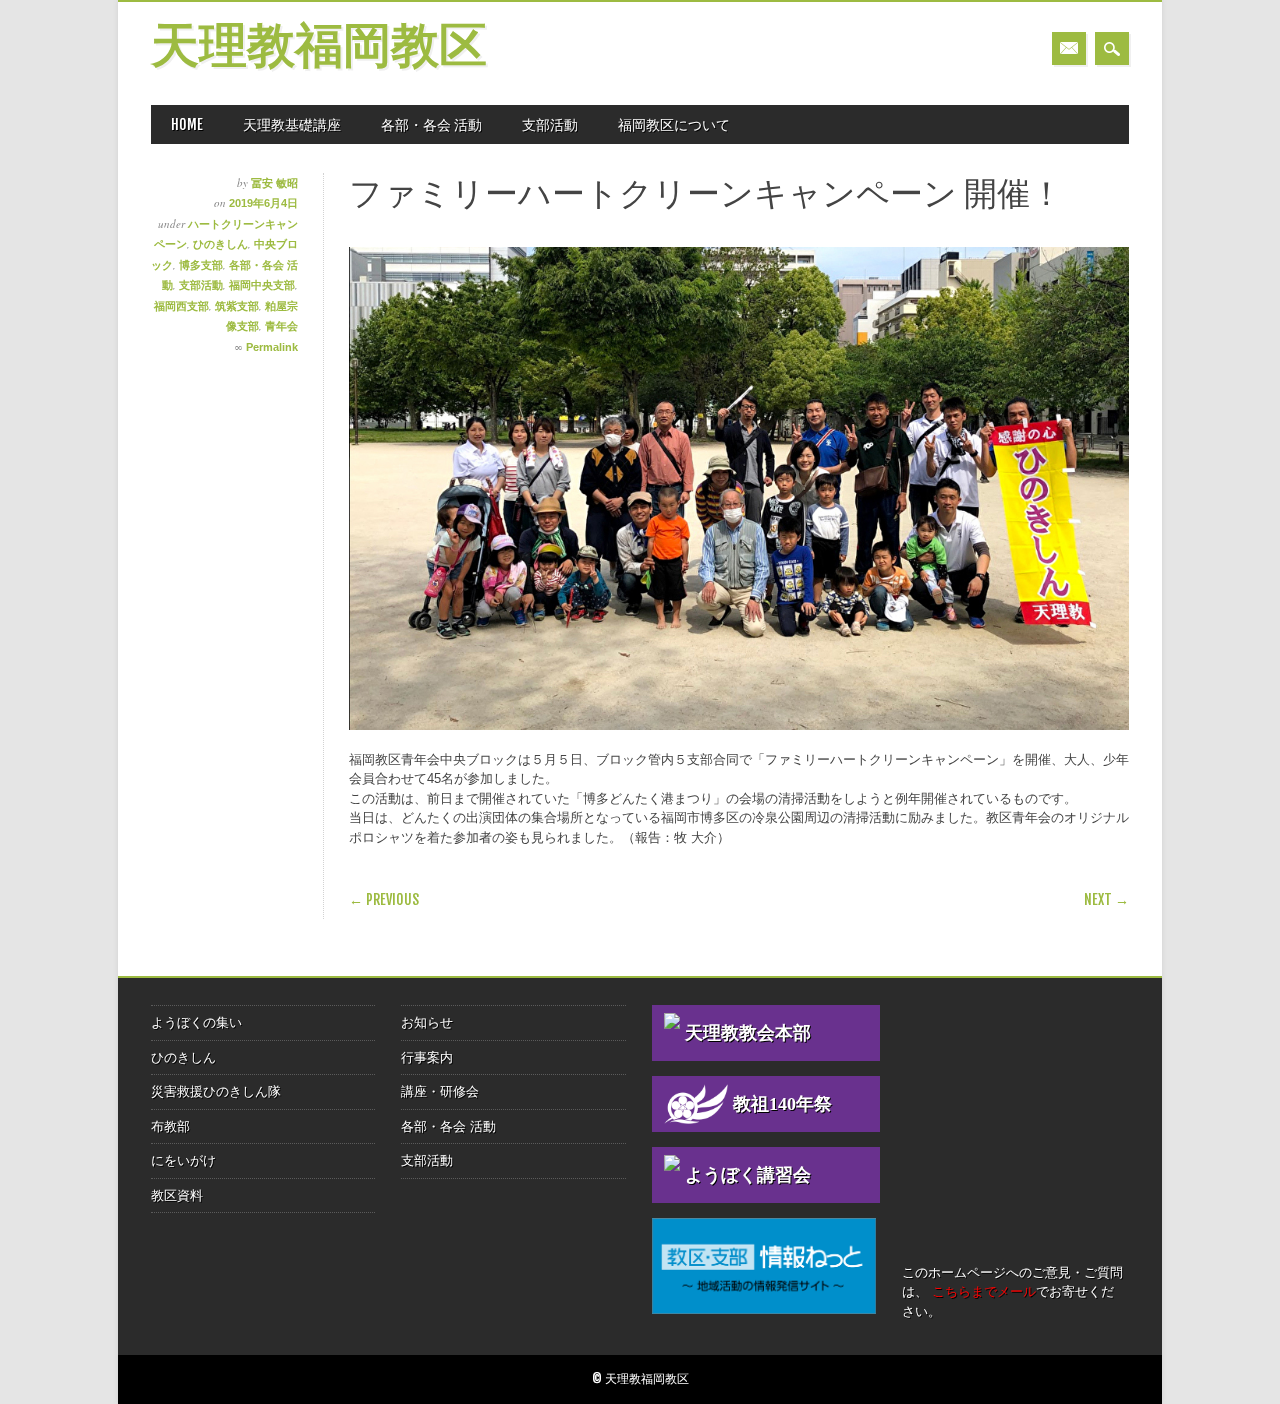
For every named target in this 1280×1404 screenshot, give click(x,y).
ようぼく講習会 (748, 1175)
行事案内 (427, 1057)
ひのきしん (220, 244)
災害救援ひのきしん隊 (216, 1091)
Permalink (272, 347)
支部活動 (550, 124)
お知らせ (427, 1022)
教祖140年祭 (782, 1104)
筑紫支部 (237, 306)
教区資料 (177, 1195)
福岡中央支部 (262, 285)
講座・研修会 (440, 1091)
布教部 (170, 1126)
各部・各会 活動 (431, 124)
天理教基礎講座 (292, 124)
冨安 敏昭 (274, 183)
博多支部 (201, 265)
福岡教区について (674, 124)
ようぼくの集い (196, 1022)
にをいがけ (183, 1160)
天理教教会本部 (748, 1033)
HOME (187, 124)
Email (1069, 48)
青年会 (281, 326)
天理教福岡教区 (319, 48)
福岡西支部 (181, 306)
